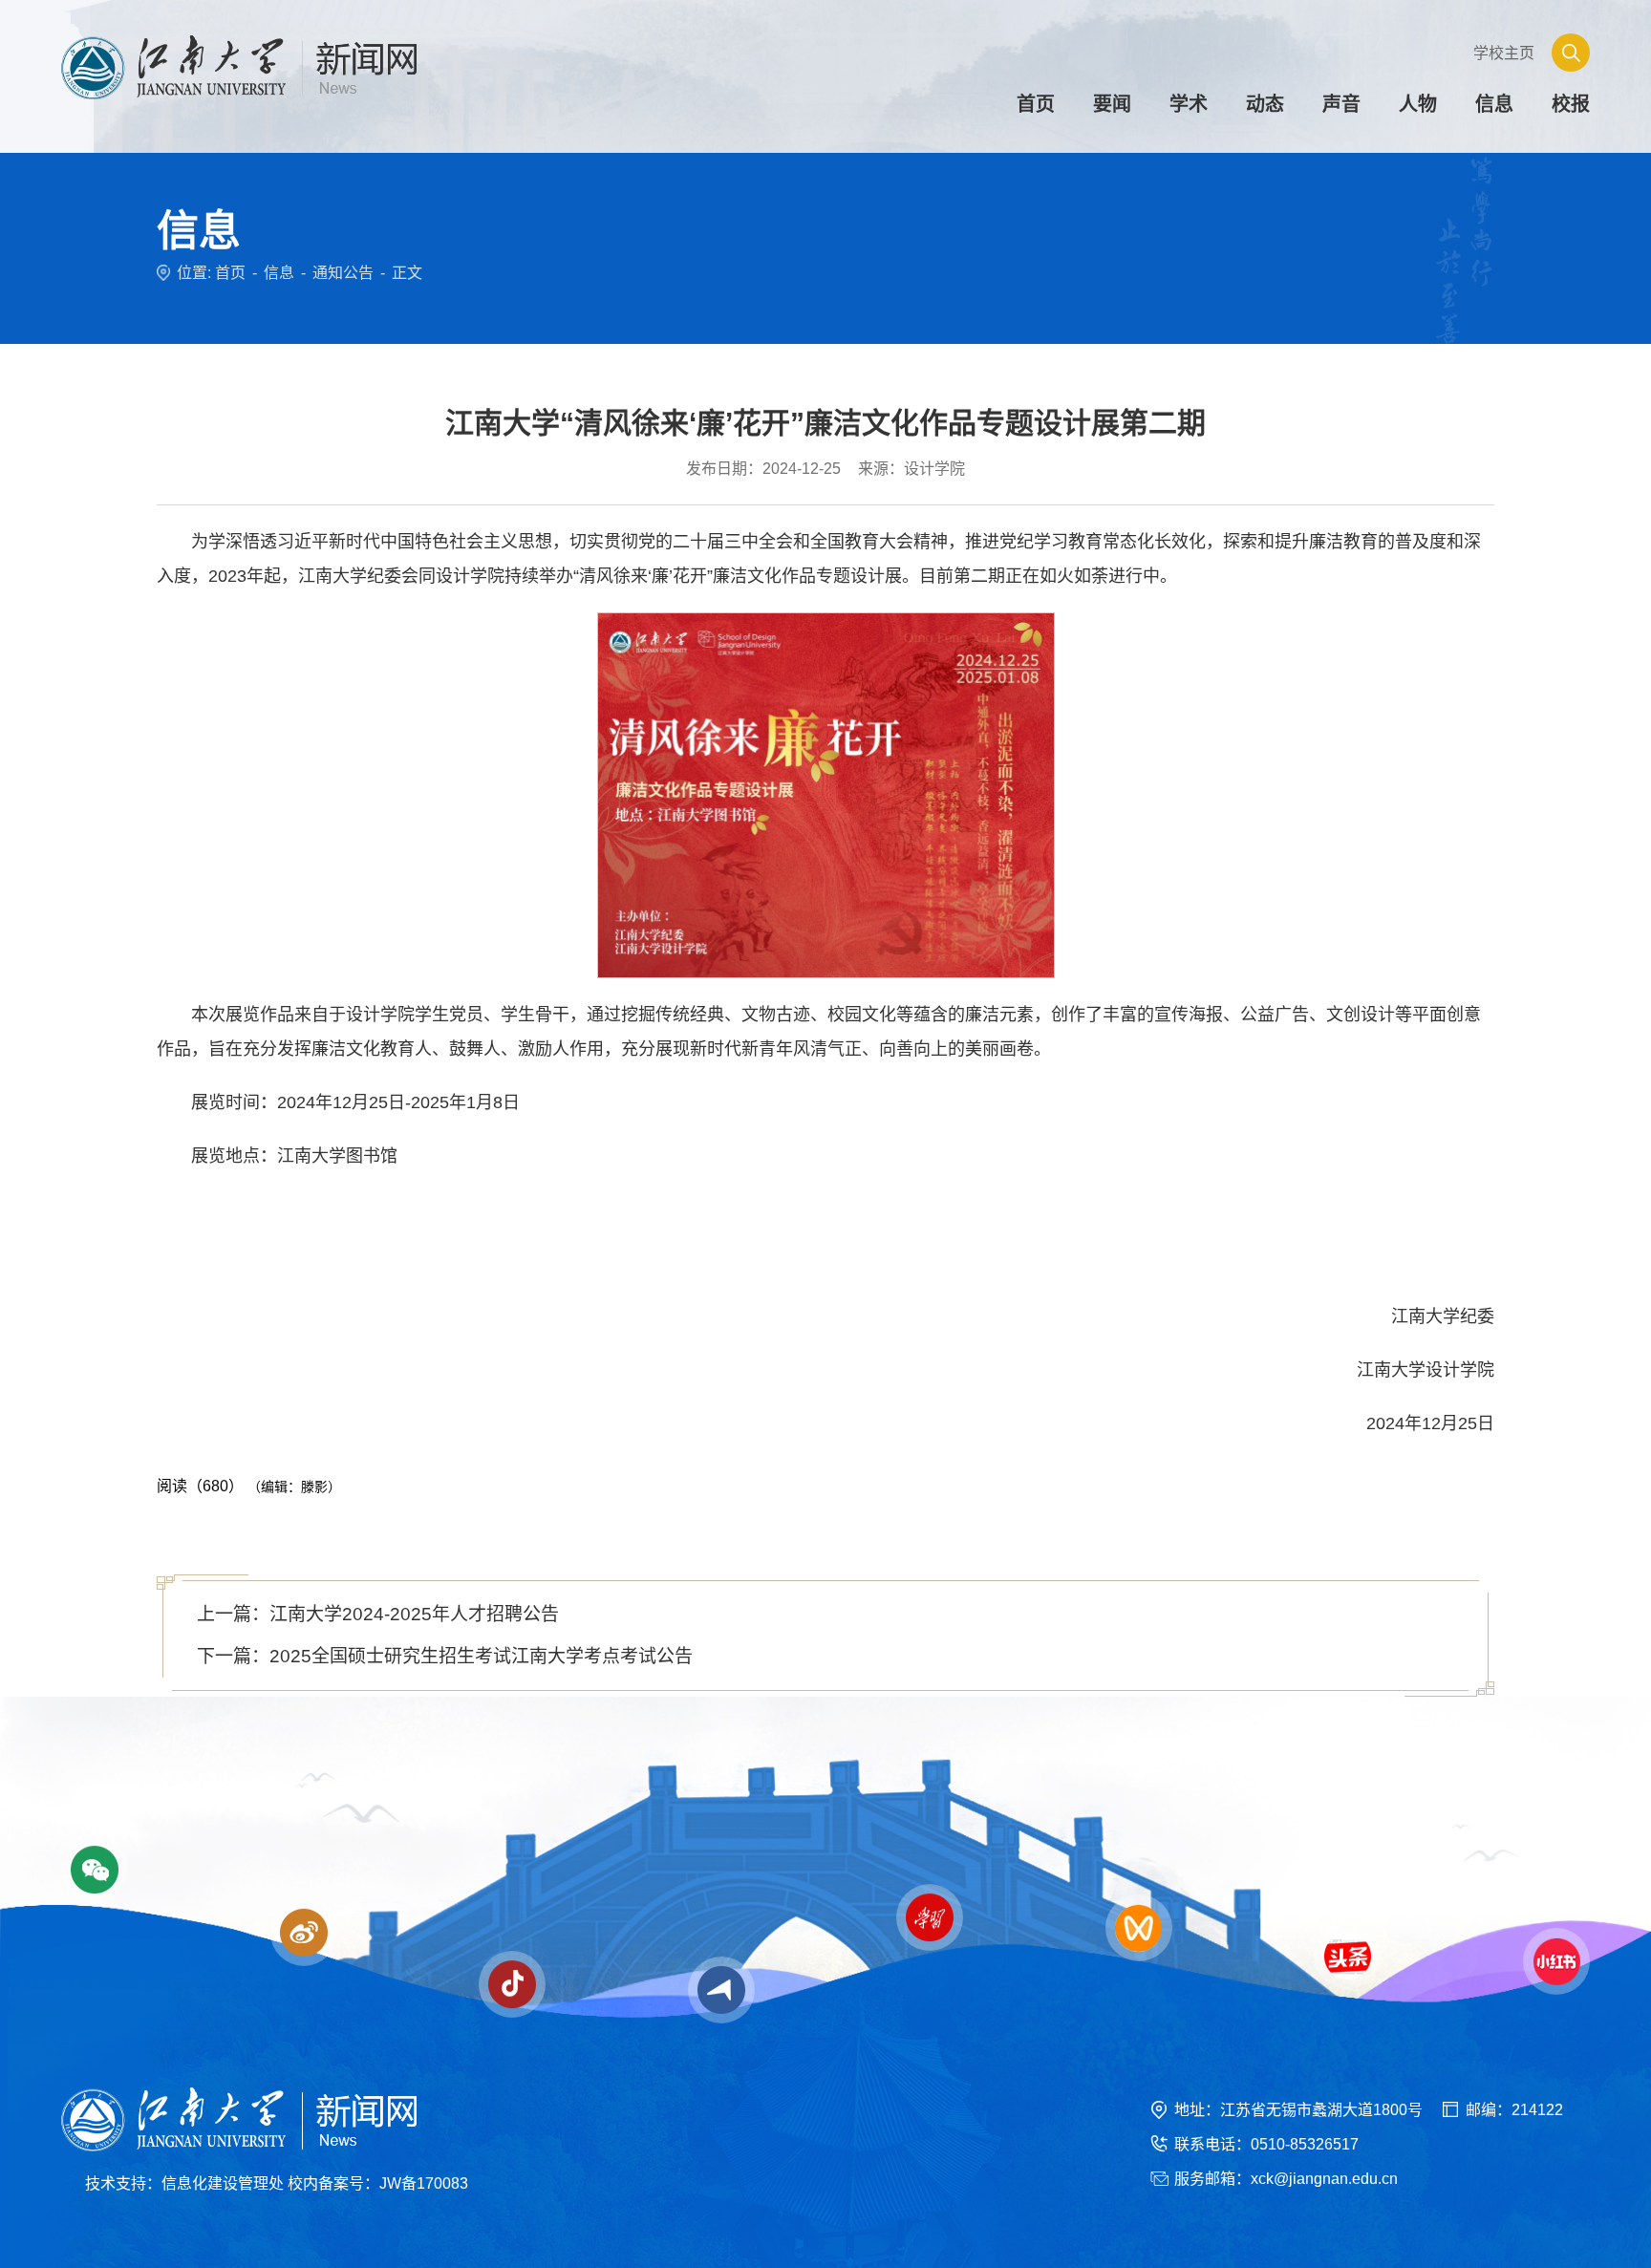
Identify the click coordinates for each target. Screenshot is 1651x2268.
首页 (230, 273)
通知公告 (343, 273)
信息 (279, 273)
